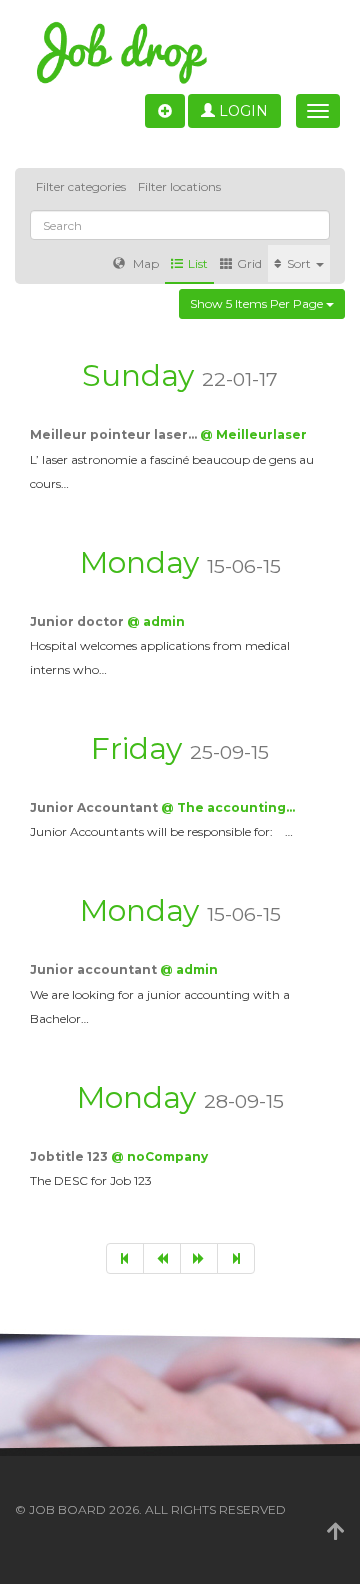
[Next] (199, 1258)
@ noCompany (159, 1156)
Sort (300, 263)
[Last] (236, 1258)
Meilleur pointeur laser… (115, 434)
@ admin (156, 621)
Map (144, 263)
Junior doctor (78, 621)
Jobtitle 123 (70, 1156)
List (198, 263)
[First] (125, 1258)
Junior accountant (95, 969)
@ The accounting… (228, 807)
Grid (249, 263)
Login (241, 111)
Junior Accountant (95, 807)
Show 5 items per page (258, 303)
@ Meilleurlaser (253, 434)
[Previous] (162, 1258)
